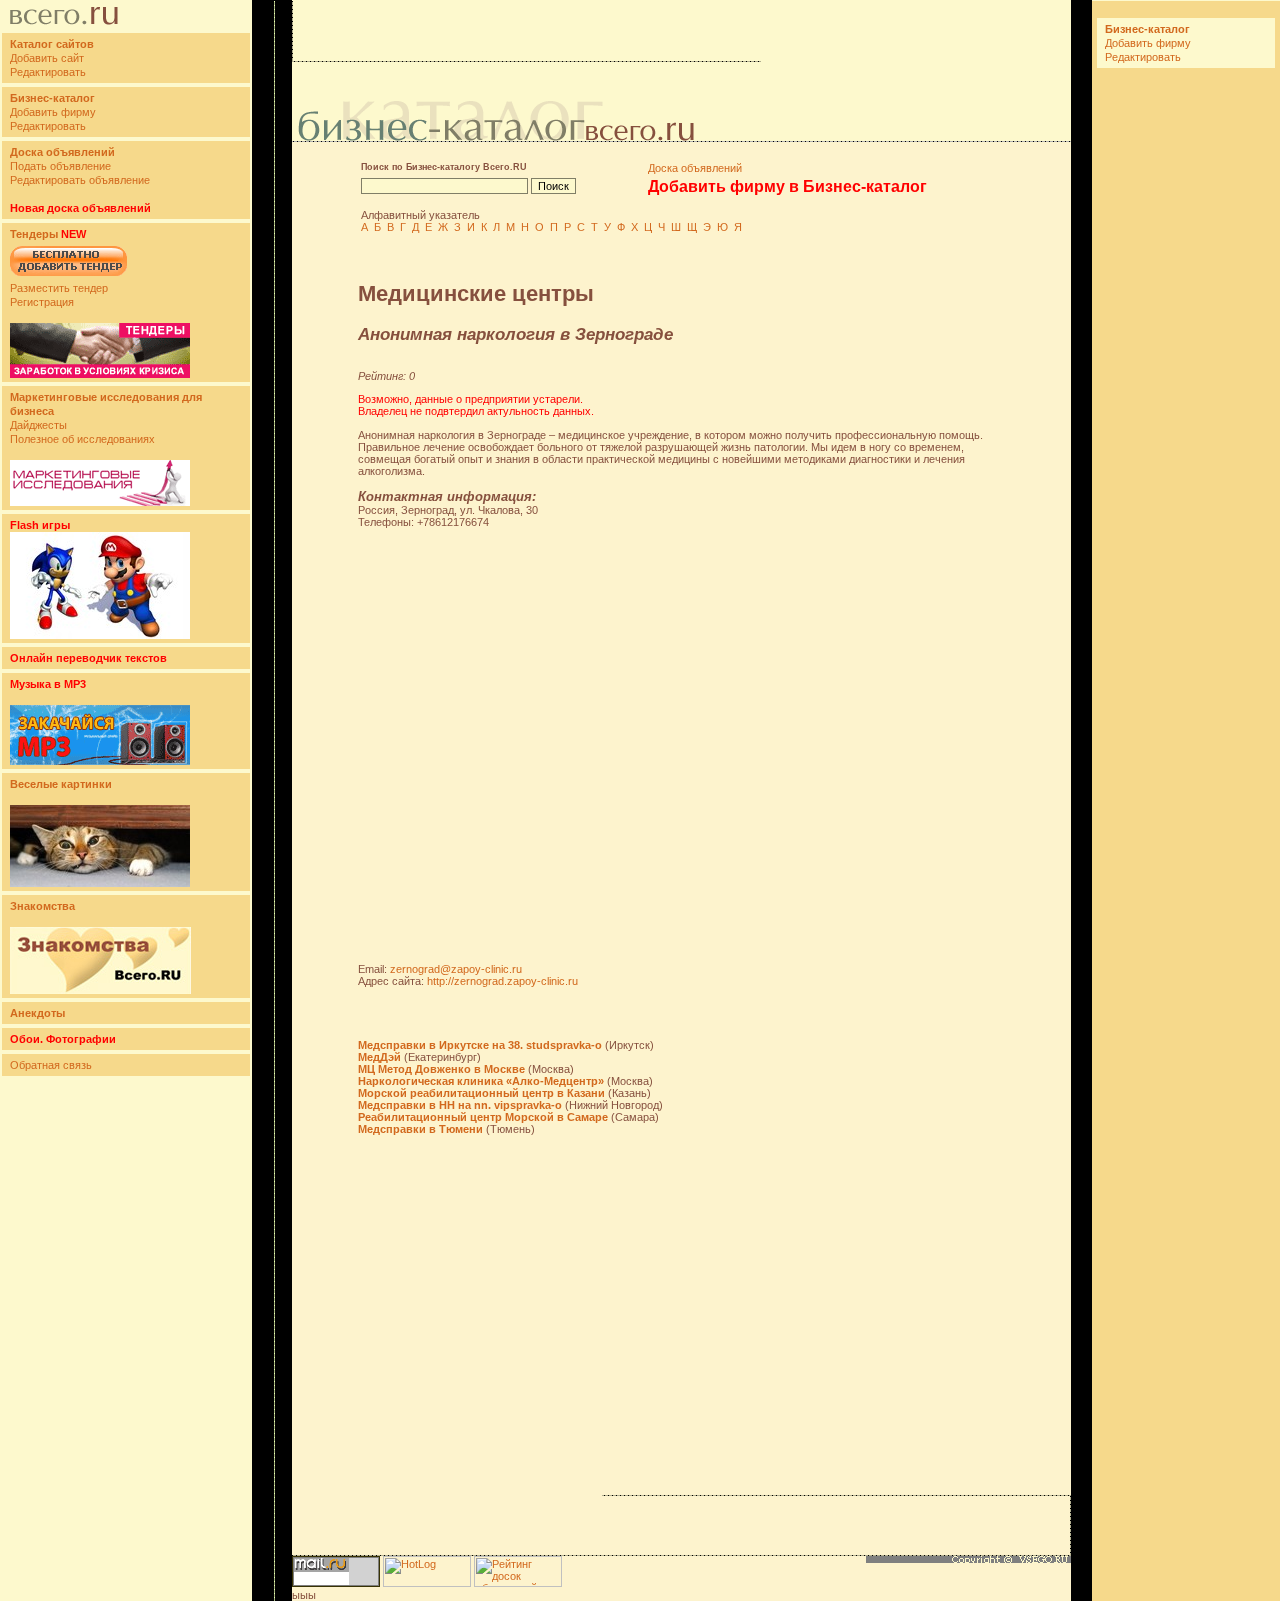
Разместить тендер (59, 288)
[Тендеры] (100, 374)
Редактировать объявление (80, 180)
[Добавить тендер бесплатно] (68, 277)
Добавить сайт (47, 58)
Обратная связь (51, 1065)
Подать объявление (60, 166)
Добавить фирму (53, 112)
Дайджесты (38, 425)
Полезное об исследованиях (82, 439)
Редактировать (48, 72)
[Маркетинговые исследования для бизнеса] (100, 502)
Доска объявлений (695, 168)
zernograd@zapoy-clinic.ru (456, 969)
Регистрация (42, 302)
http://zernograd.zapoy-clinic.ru (502, 981)
